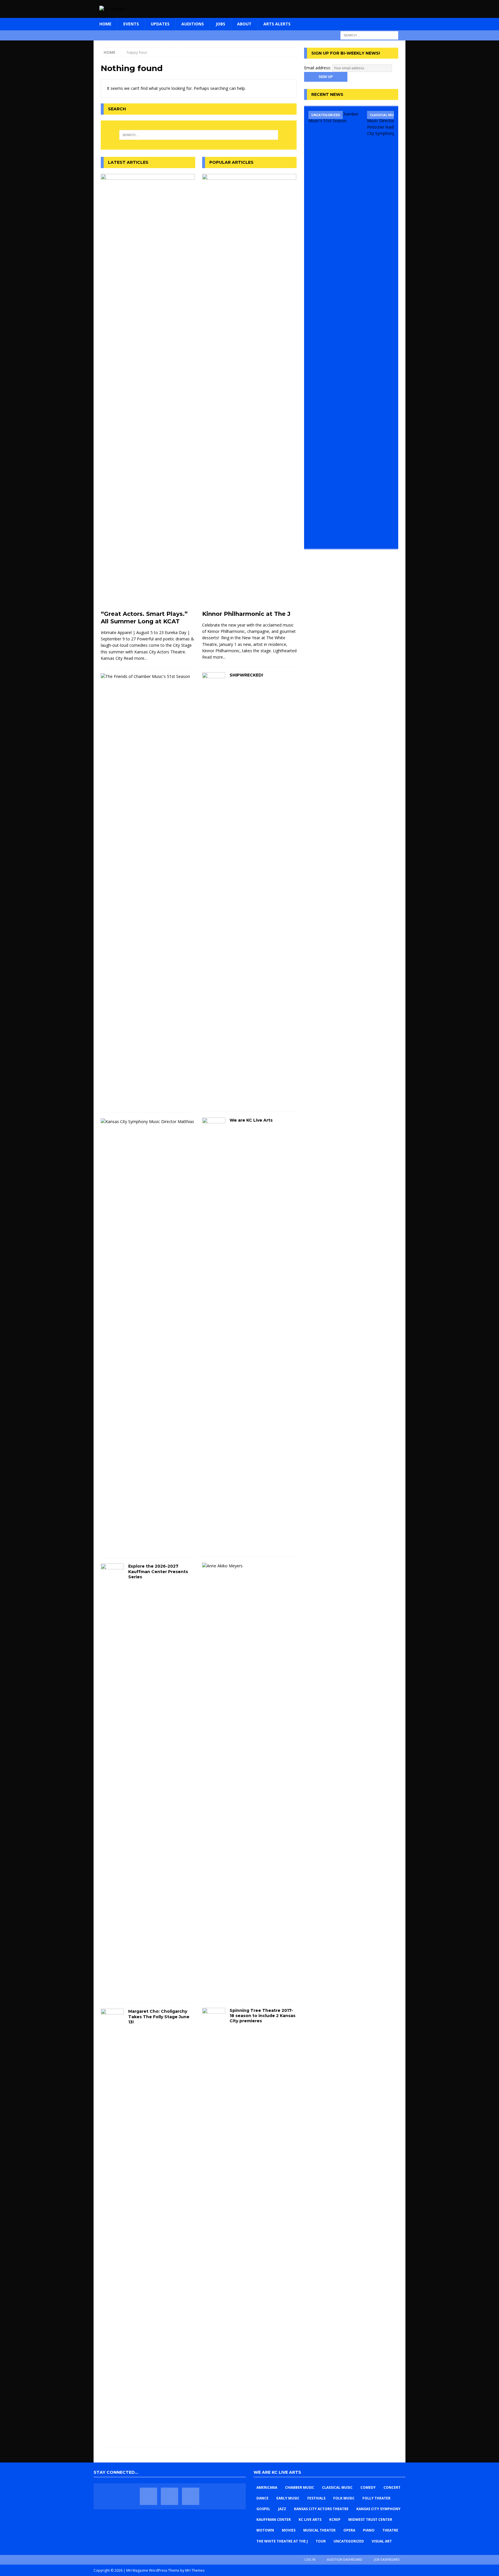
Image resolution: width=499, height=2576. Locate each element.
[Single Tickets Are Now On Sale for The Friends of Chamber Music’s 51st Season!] (336, 328)
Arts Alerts (277, 24)
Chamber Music (300, 2487)
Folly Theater (376, 2498)
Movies (289, 2530)
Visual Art (382, 2541)
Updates (160, 24)
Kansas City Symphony (378, 2509)
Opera (349, 2530)
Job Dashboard (387, 2559)
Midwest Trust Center (370, 2520)
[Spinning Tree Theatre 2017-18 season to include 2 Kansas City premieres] (214, 2224)
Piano (369, 2530)
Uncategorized (349, 2541)
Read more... (135, 658)
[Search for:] (369, 35)
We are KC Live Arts (251, 1120)
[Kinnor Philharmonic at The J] (249, 391)
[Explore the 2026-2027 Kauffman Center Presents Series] (112, 1780)
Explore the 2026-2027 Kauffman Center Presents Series (158, 1571)
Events (131, 24)
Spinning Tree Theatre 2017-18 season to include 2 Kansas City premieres (262, 2016)
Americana (267, 2487)
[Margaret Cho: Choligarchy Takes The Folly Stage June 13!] (112, 2225)
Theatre (390, 2530)
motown (265, 2530)
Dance (262, 2498)
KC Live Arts (310, 2520)
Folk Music (344, 2498)
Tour (321, 2541)
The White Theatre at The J (282, 2541)
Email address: (318, 68)
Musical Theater (319, 2530)
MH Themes (195, 2570)
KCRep (335, 2520)
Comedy (368, 2487)
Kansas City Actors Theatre (321, 2509)
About (244, 24)
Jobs (220, 24)
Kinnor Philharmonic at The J (246, 614)
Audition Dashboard (345, 2559)
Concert (392, 2487)
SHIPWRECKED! (246, 675)
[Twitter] (170, 2496)
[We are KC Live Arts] (214, 1334)
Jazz (282, 2509)
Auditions (193, 24)
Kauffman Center (274, 2520)
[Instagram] (191, 2496)
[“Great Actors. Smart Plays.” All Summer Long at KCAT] (148, 391)
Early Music (288, 2498)
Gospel (263, 2509)
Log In (310, 2559)
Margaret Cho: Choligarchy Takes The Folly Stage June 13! (159, 2016)
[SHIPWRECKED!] (214, 889)
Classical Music (337, 2487)
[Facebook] (148, 2496)
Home (105, 24)
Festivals (316, 2498)
